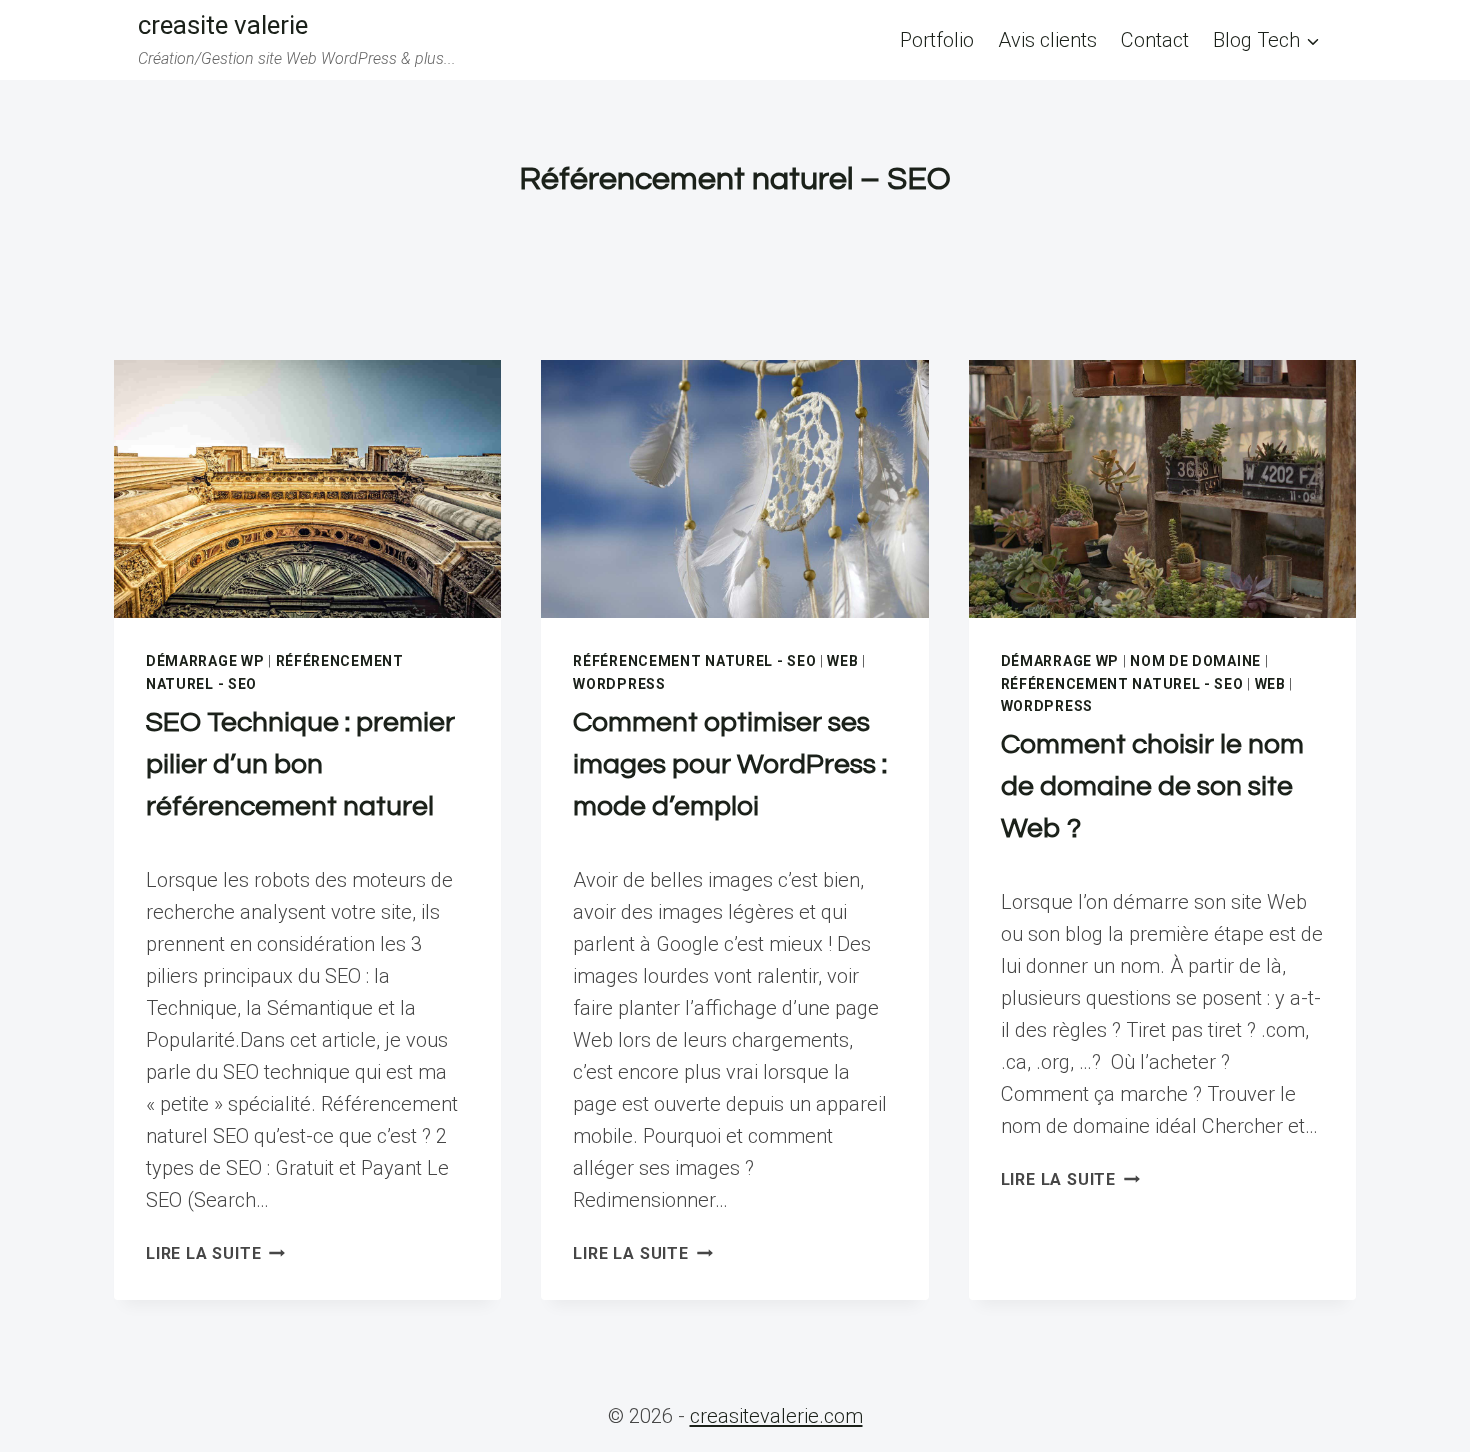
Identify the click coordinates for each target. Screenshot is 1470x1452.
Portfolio (937, 40)
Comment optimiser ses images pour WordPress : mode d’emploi (730, 764)
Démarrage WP (205, 661)
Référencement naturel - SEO (694, 661)
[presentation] (307, 489)
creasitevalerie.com (776, 1416)
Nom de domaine (1195, 661)
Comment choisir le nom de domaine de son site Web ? (1152, 786)
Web (842, 661)
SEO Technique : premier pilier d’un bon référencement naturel (300, 764)
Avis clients (1047, 40)
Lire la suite (215, 1253)
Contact (1155, 40)
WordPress (619, 684)
